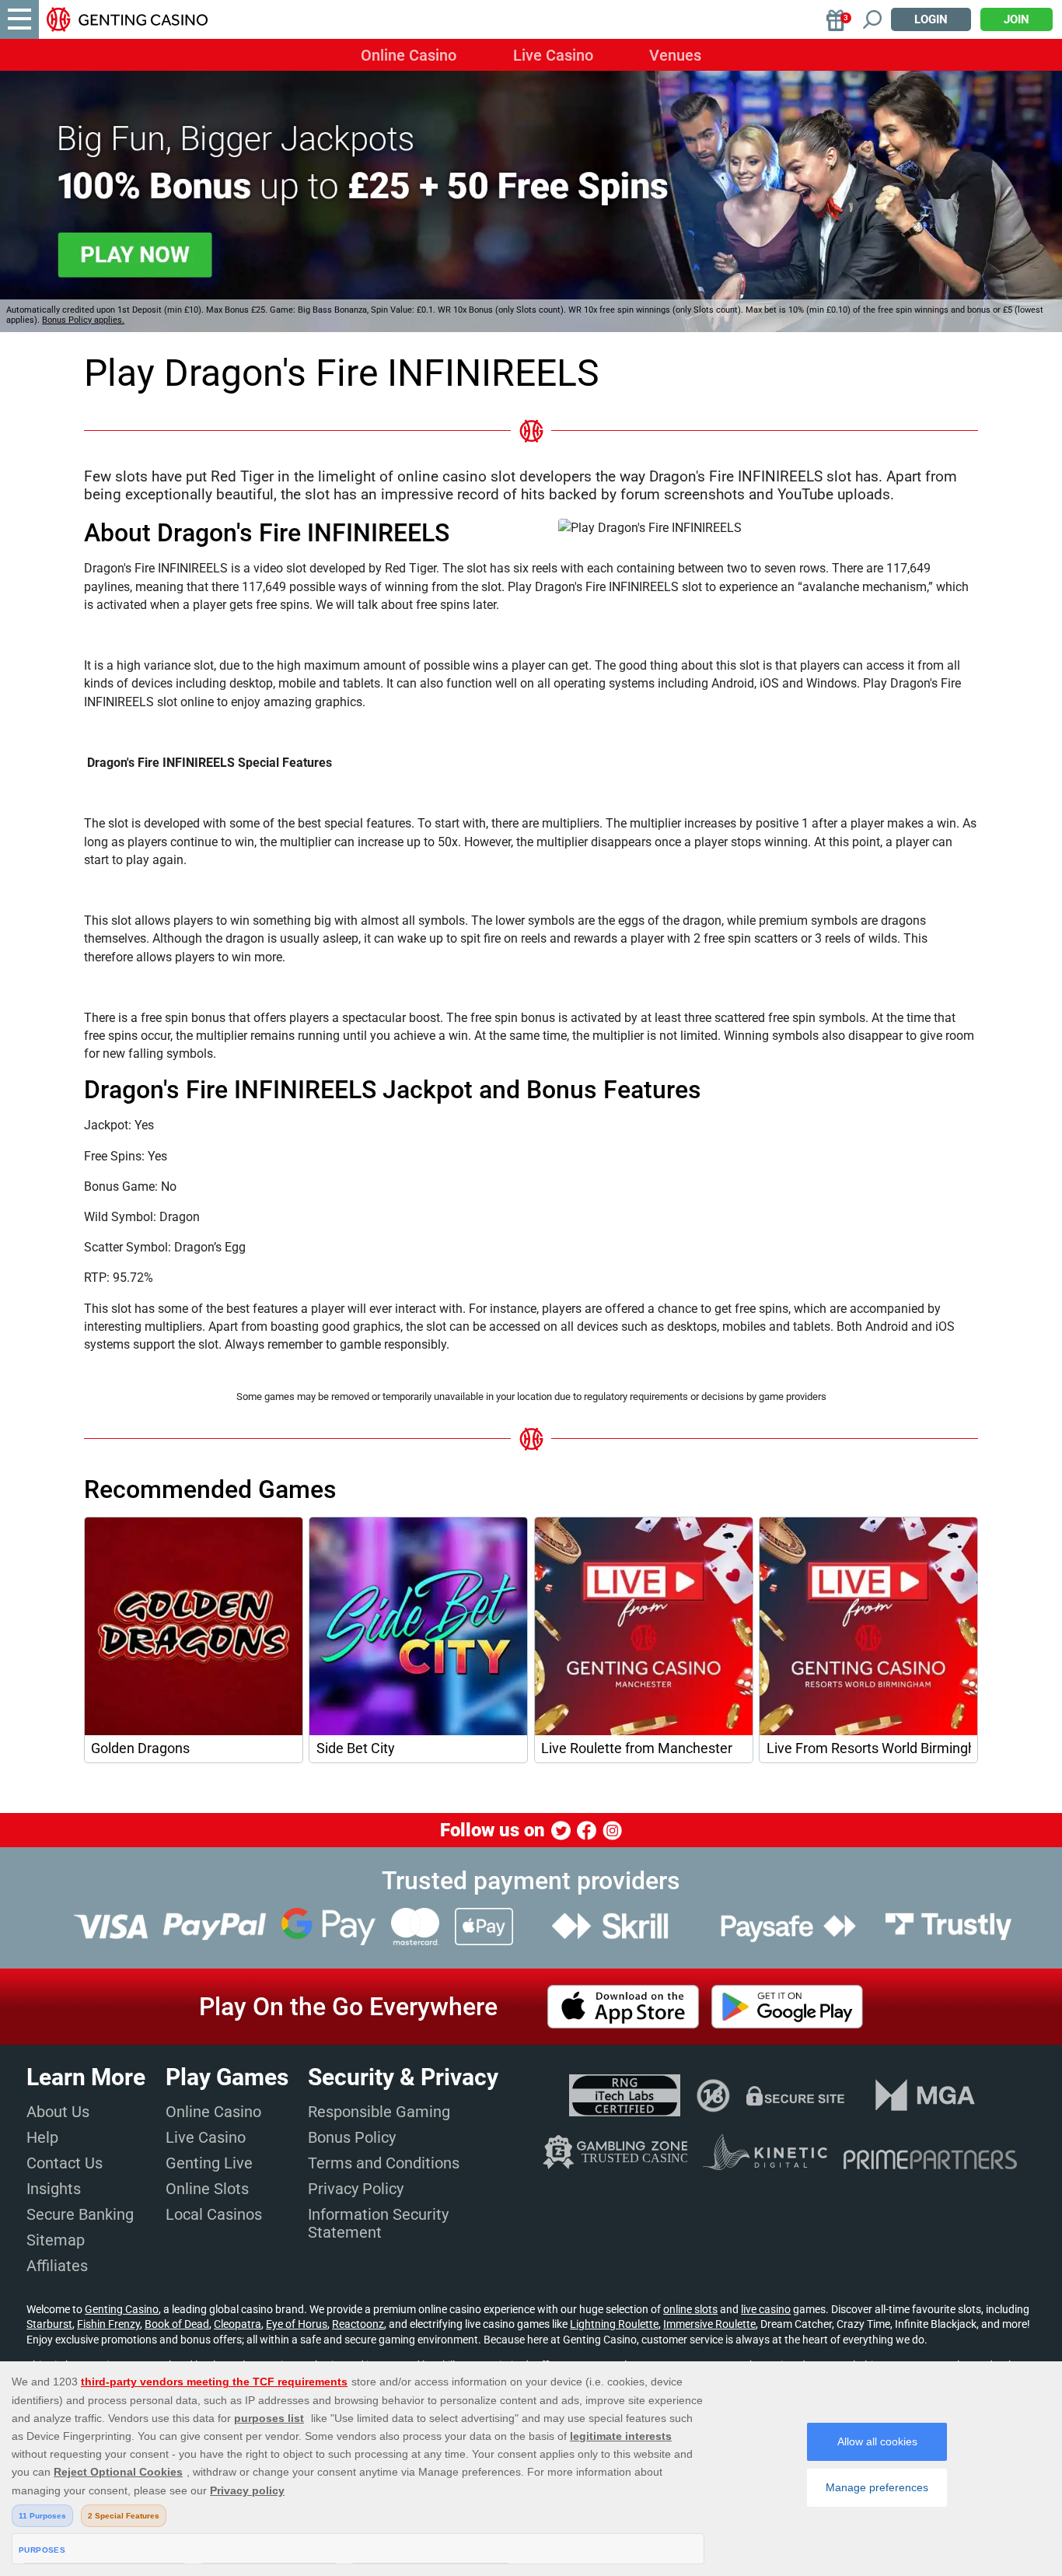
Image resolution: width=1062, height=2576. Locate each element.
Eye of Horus (297, 2324)
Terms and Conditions (384, 2163)
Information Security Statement (378, 2223)
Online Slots (207, 2189)
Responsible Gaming (379, 2112)
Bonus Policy (352, 2137)
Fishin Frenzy (108, 2324)
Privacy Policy (356, 2189)
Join (1017, 19)
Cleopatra (238, 2324)
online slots (690, 2309)
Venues (675, 55)
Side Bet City (356, 1748)
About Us (58, 2112)
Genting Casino (122, 2309)
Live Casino (553, 55)
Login (931, 19)
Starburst (49, 2324)
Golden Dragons (140, 1748)
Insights (54, 2189)
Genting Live (209, 2163)
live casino (766, 2309)
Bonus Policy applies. (83, 320)
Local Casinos (214, 2214)
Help (42, 2137)
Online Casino (409, 55)
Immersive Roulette (709, 2324)
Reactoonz (358, 2324)
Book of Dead (177, 2324)
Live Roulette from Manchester (637, 1748)
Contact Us (65, 2163)
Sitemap (56, 2240)
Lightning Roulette (614, 2324)
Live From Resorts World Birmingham (869, 1748)
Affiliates (57, 2266)
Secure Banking (80, 2214)
